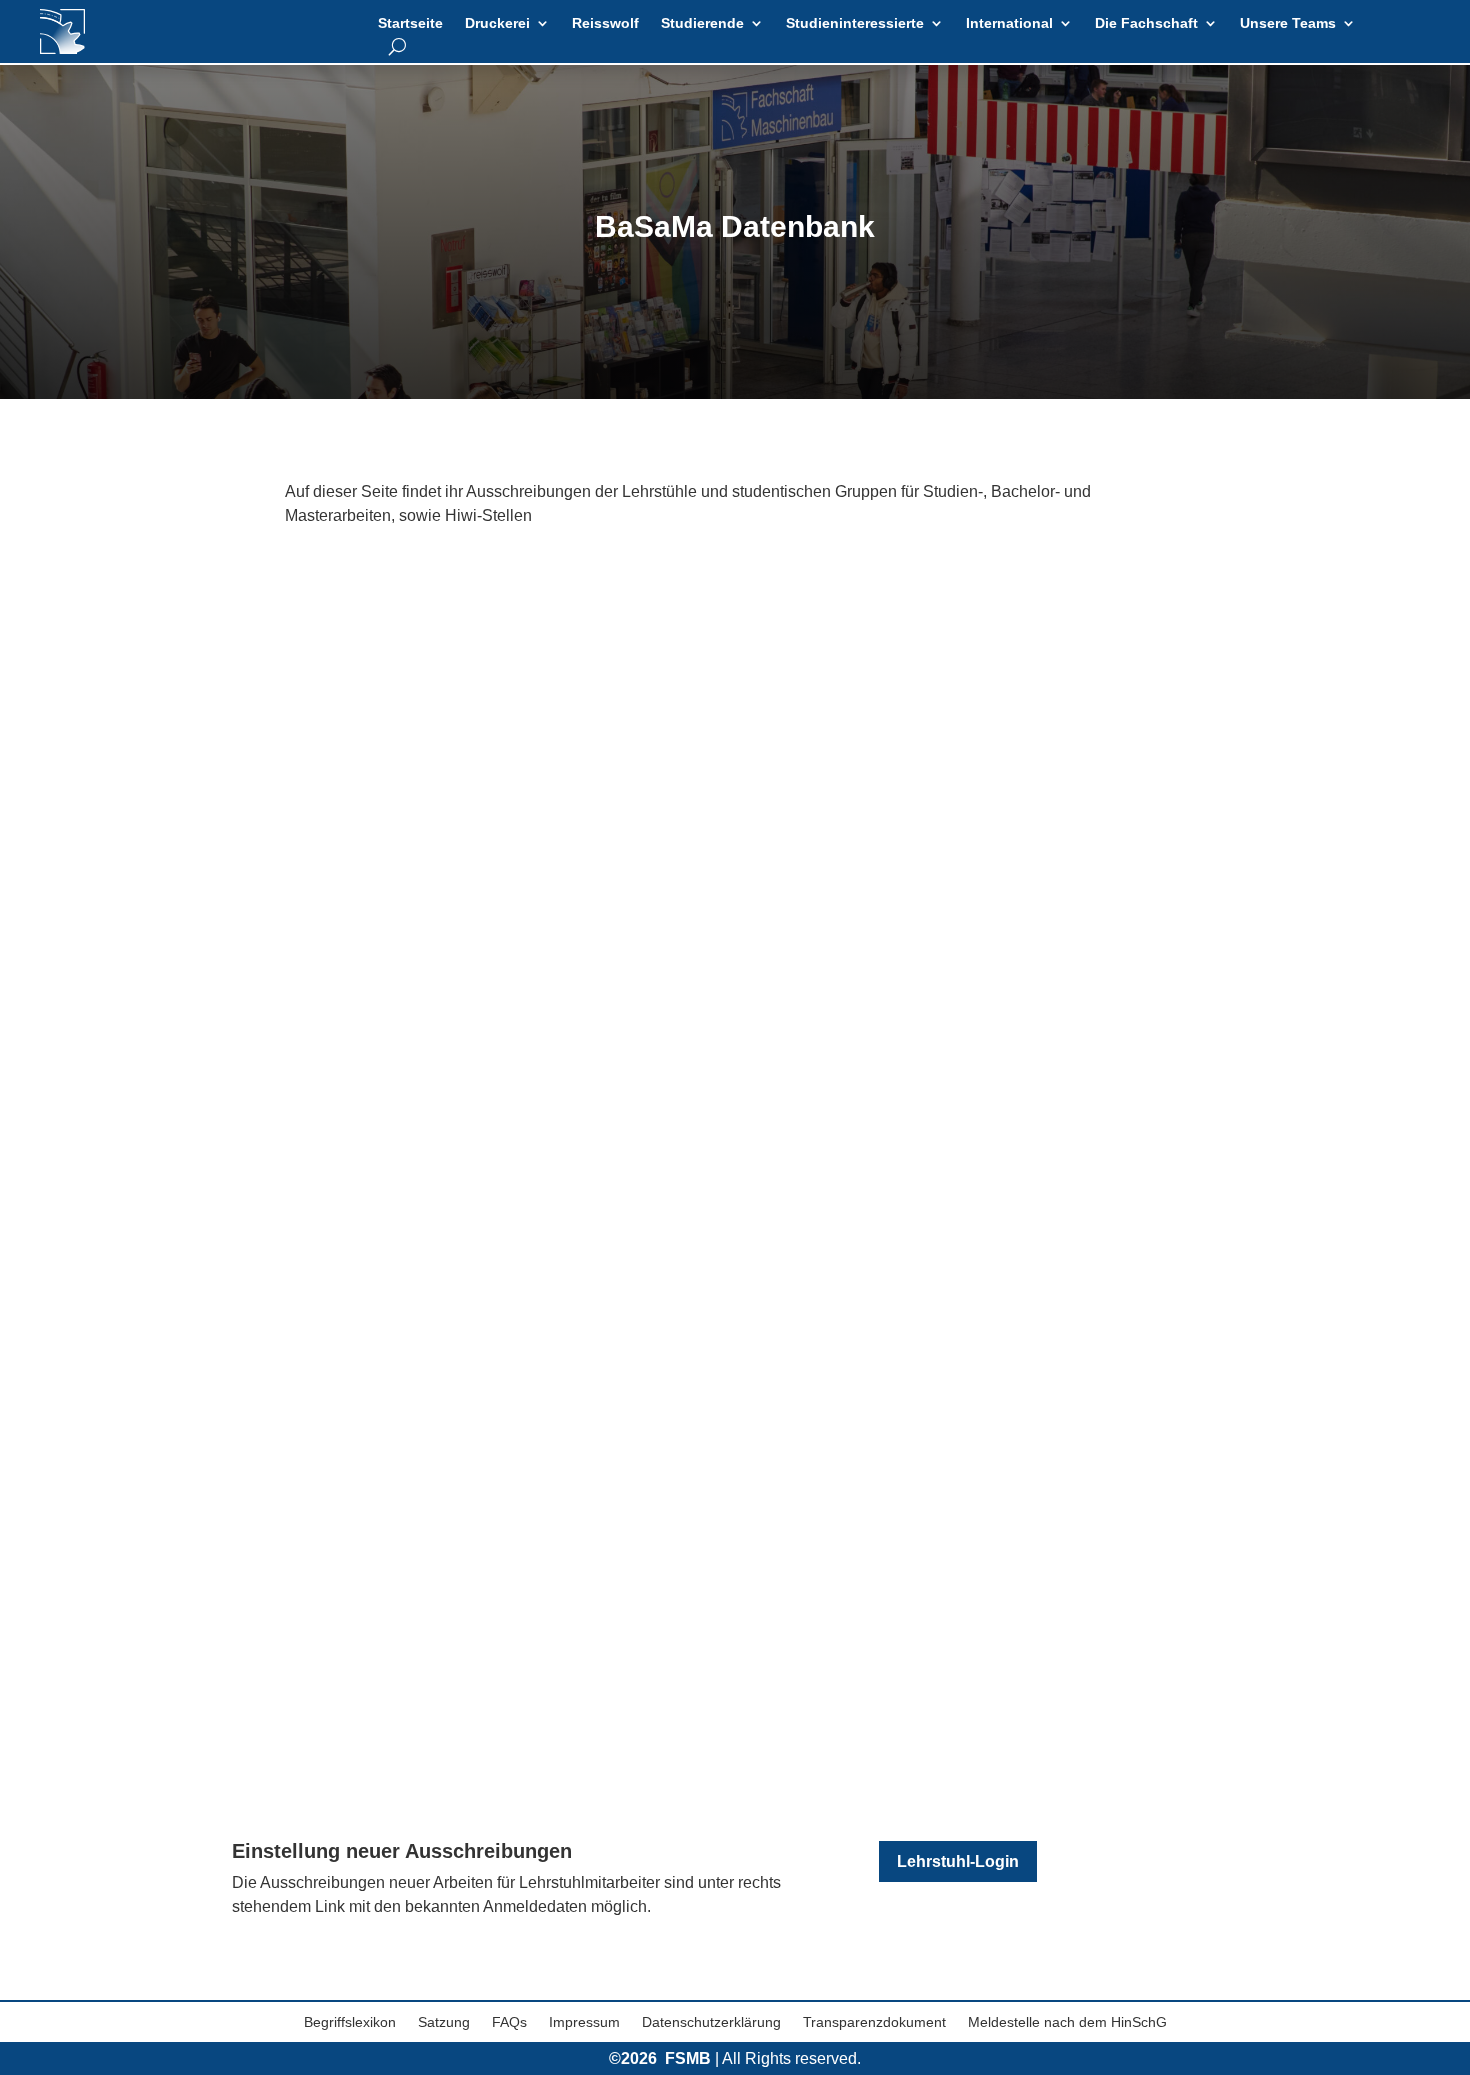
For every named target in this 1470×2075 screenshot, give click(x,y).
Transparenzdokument (874, 2022)
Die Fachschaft (1146, 23)
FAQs (509, 2022)
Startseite (410, 23)
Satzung (444, 2022)
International (1009, 23)
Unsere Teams (1288, 23)
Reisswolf (605, 23)
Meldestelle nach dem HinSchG (1067, 2022)
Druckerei (497, 23)
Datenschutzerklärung (711, 2022)
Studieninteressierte (855, 23)
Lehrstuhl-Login (958, 1861)
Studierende (702, 23)
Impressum (584, 2022)
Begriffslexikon (350, 2022)
